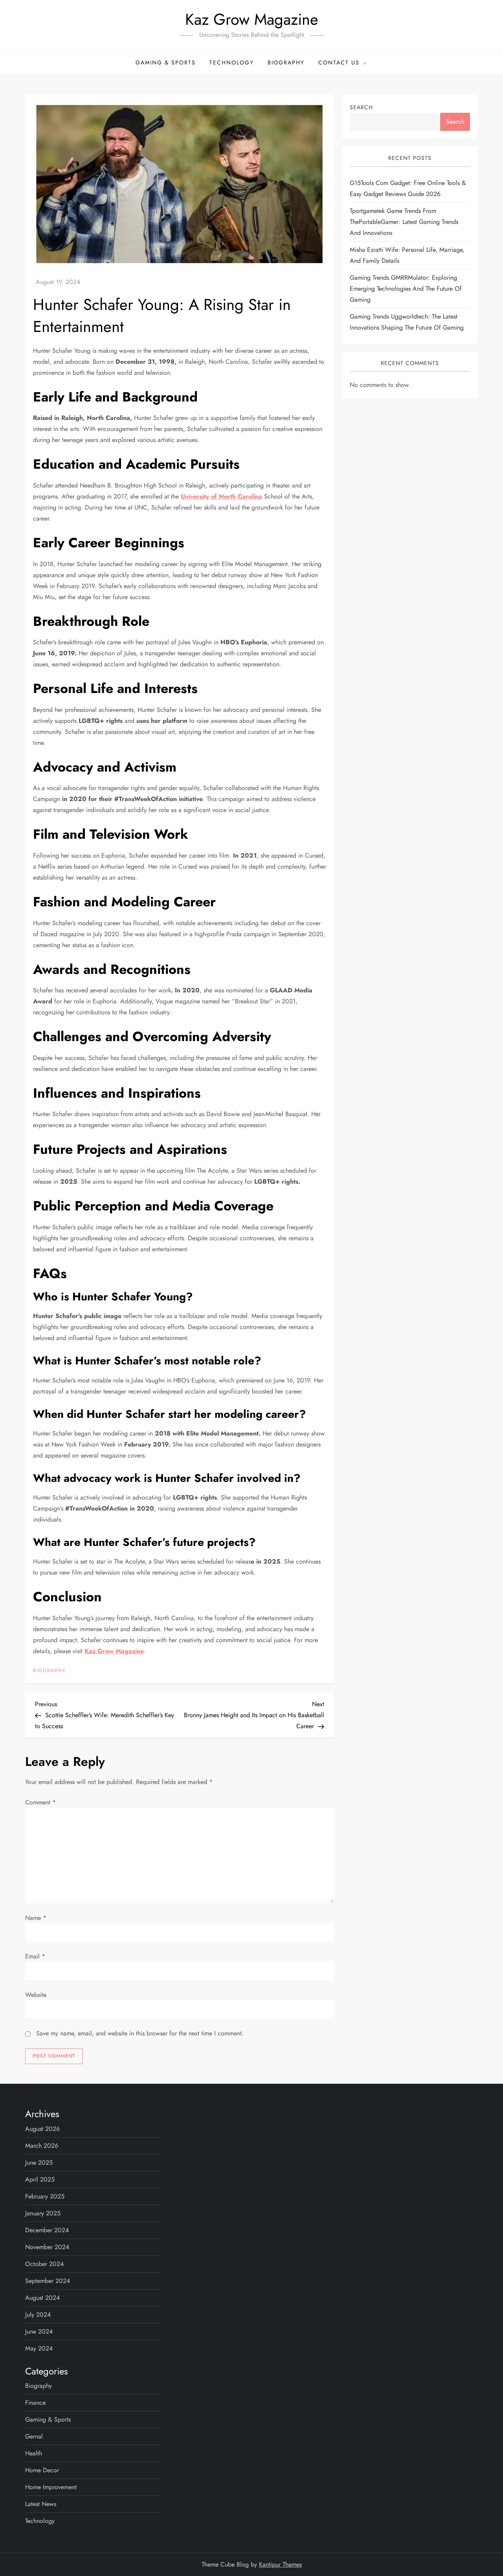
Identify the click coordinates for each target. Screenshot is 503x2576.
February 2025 (45, 2196)
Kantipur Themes (280, 2564)
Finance (35, 2403)
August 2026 (42, 2129)
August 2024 (42, 2298)
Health (34, 2453)
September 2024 (48, 2281)
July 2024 (38, 2315)
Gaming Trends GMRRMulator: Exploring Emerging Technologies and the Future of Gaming (406, 289)
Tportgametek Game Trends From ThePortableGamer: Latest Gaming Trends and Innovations (404, 222)
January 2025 (43, 2213)
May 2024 (39, 2348)
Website (36, 1995)
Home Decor (42, 2470)
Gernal (34, 2436)
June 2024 (39, 2331)
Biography (286, 62)
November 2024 (47, 2247)
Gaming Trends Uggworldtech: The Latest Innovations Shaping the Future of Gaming (407, 322)
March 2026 (42, 2146)
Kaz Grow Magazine (252, 19)
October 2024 (44, 2264)
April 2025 (40, 2179)
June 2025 (39, 2163)
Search (361, 107)
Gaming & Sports (166, 62)
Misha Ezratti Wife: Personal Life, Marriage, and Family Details (407, 255)
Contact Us (339, 62)
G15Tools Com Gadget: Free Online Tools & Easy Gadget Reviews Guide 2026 (408, 188)
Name (36, 1918)
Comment (40, 1802)
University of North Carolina (221, 496)
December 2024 (47, 2230)
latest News (41, 2504)
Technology (232, 62)
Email (35, 1956)
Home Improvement (51, 2487)
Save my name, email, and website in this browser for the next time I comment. (140, 2033)
